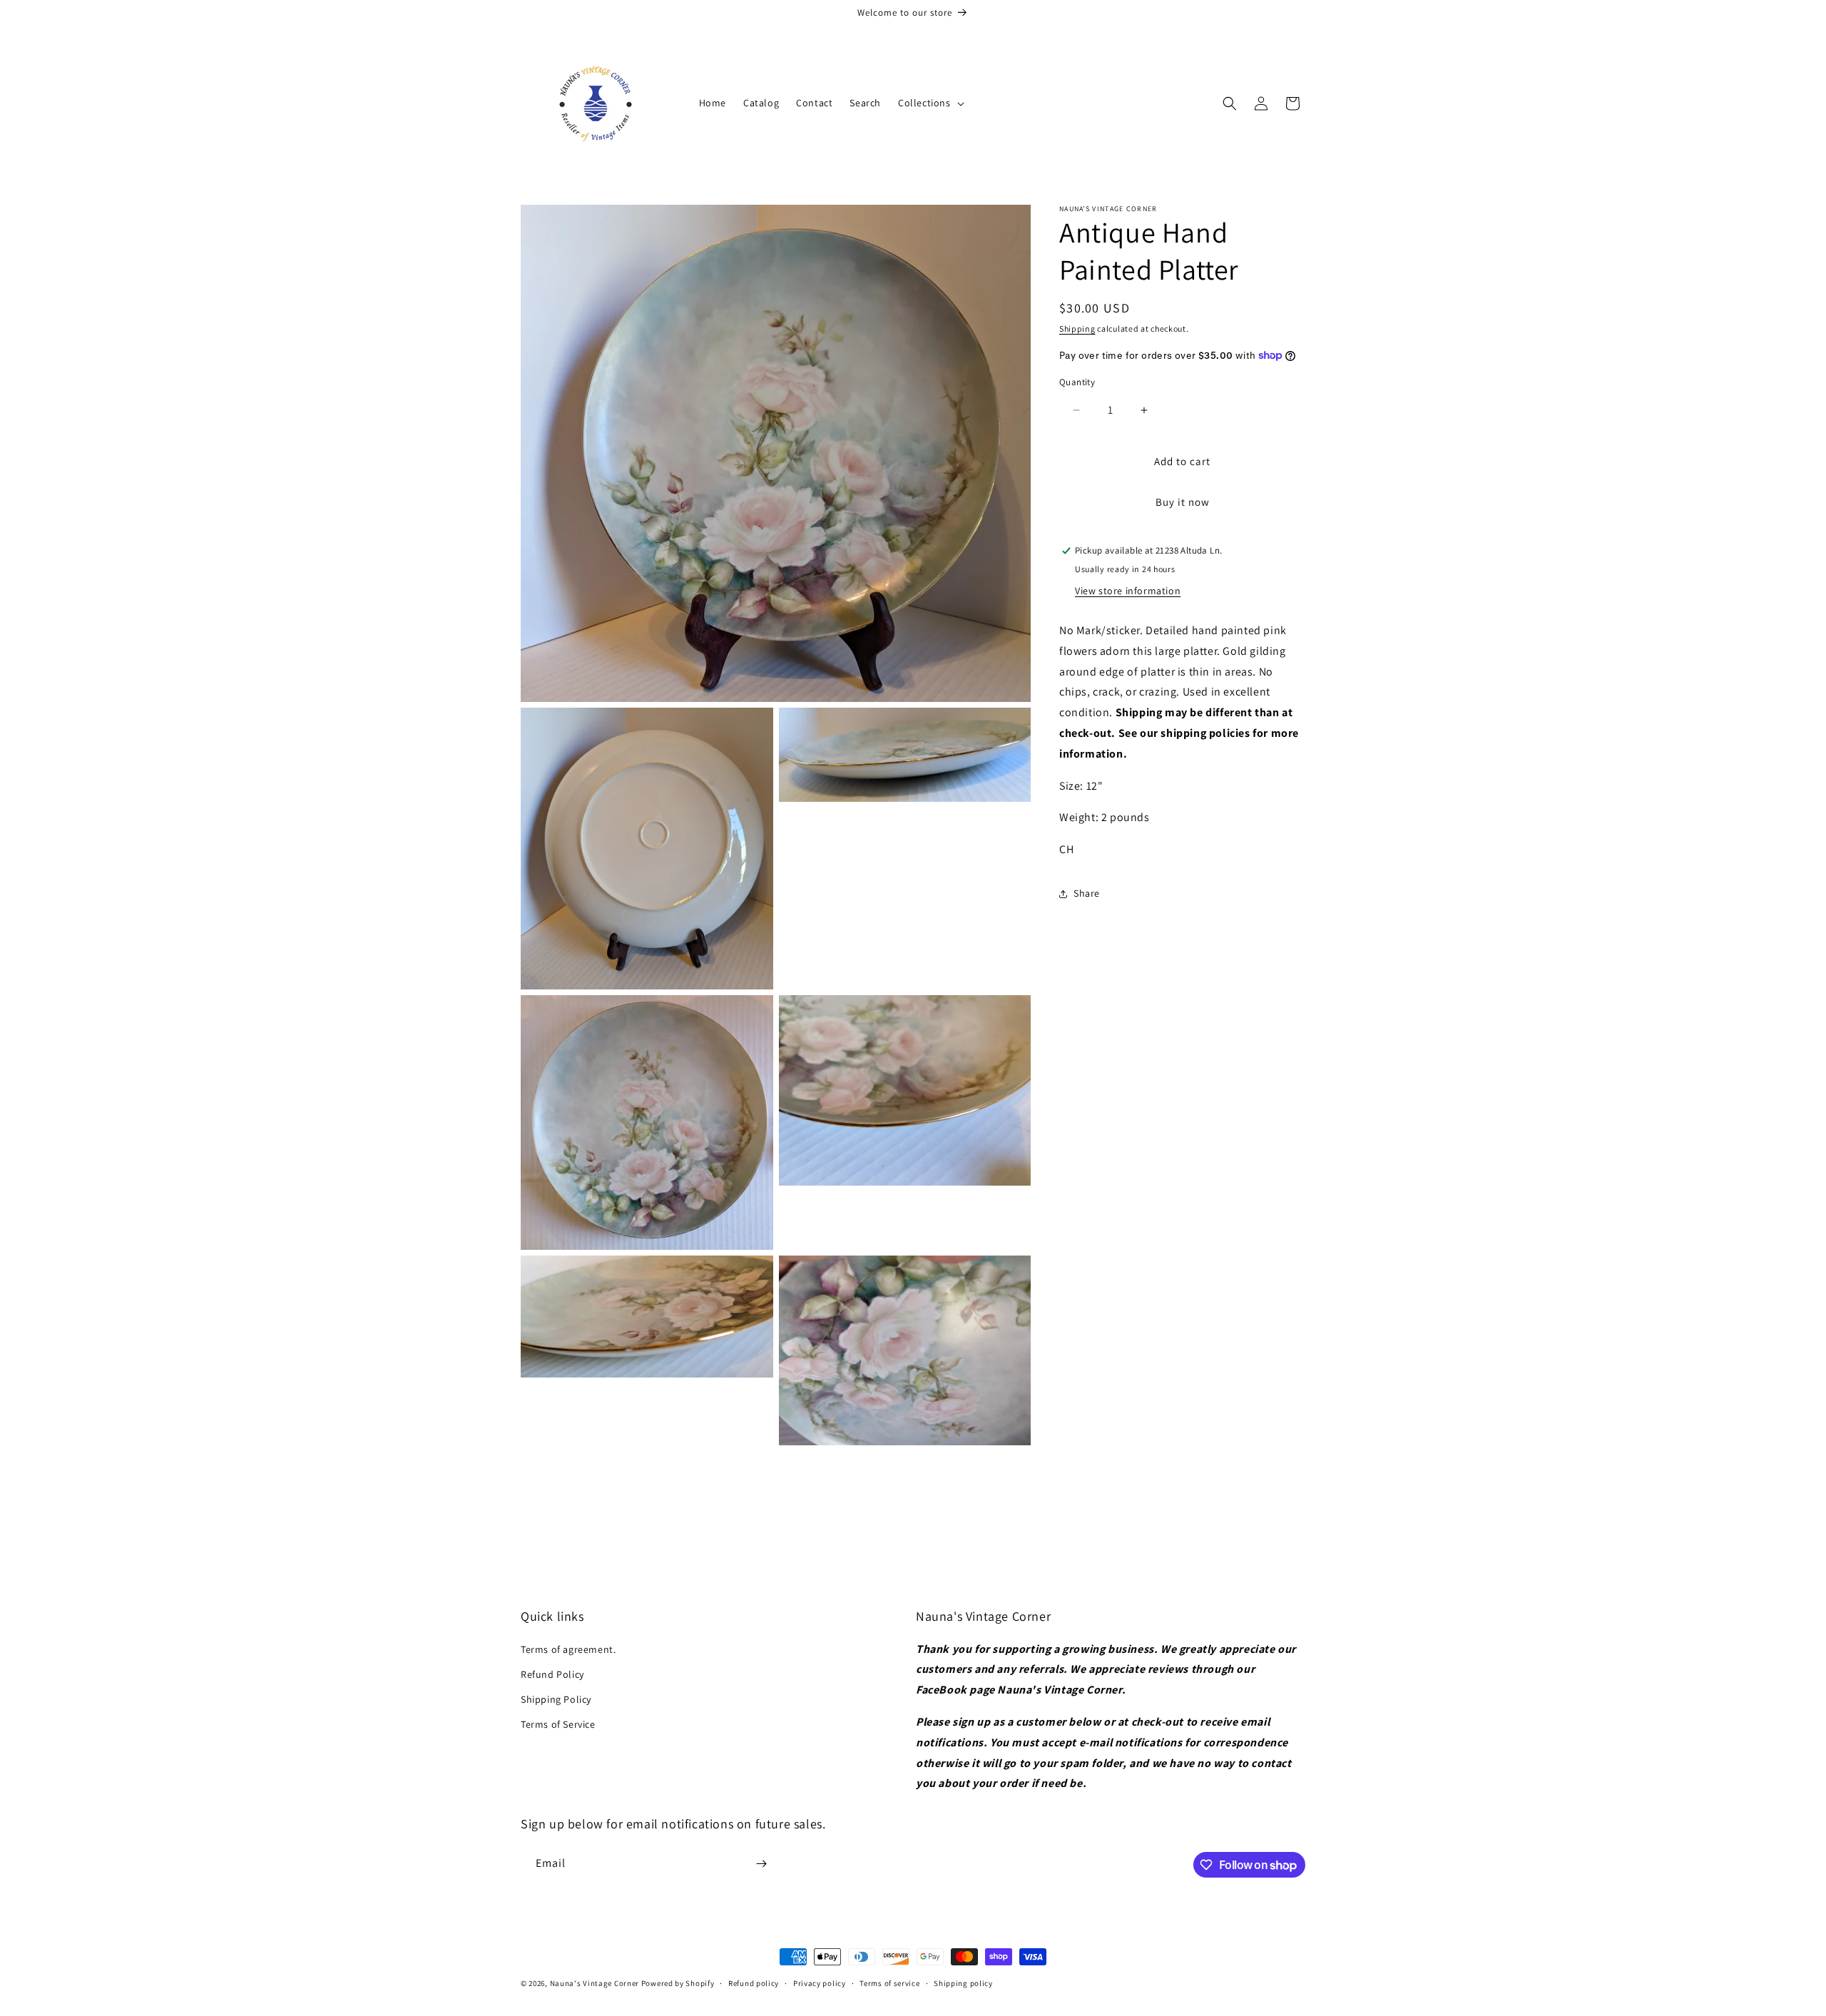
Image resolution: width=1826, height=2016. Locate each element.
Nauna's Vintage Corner (595, 1983)
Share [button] (1087, 893)
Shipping (1077, 329)
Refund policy (754, 1983)
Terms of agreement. (568, 1649)
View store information (1128, 591)
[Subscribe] (761, 1864)
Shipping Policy (556, 1699)
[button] (930, 103)
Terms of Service (558, 1724)
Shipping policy (963, 1983)
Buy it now (1183, 502)
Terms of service (889, 1983)
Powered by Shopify (678, 1983)
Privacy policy (820, 1983)
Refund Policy (552, 1674)
